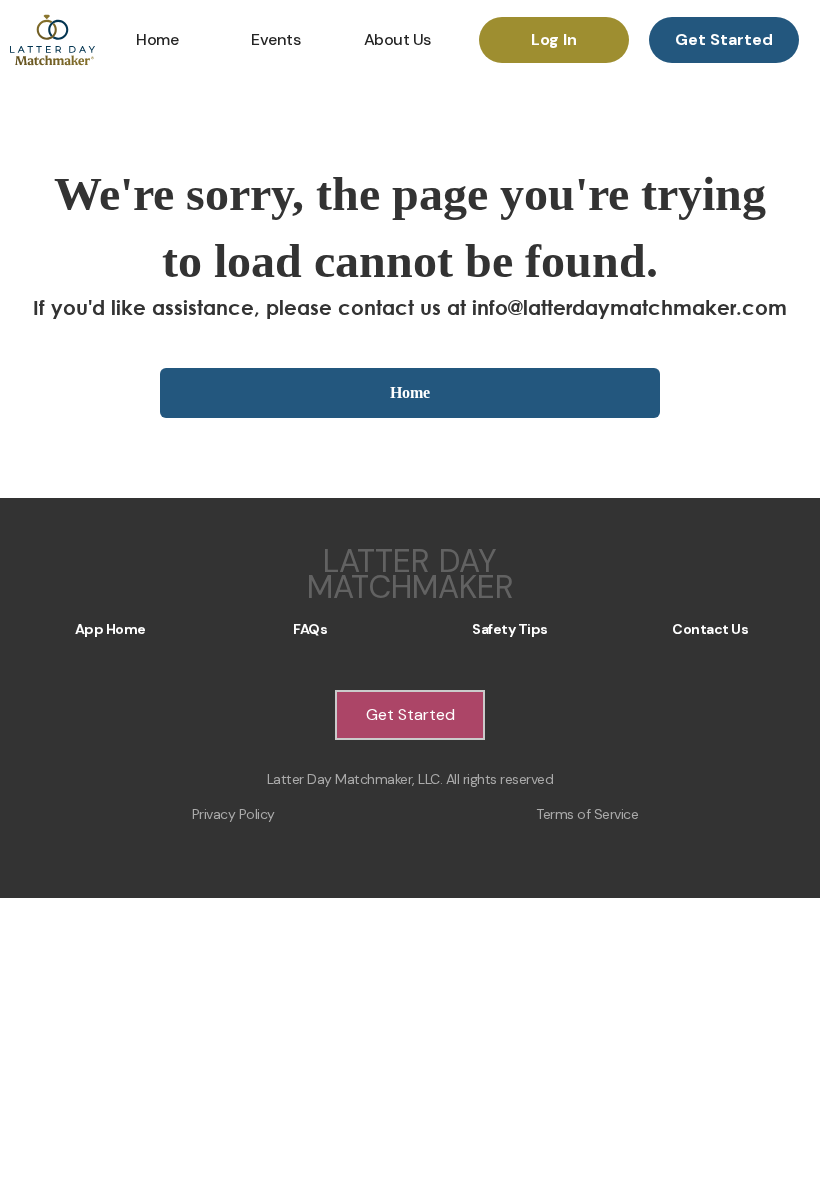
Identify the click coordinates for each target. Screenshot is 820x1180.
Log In (554, 39)
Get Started (724, 39)
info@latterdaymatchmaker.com (629, 307)
